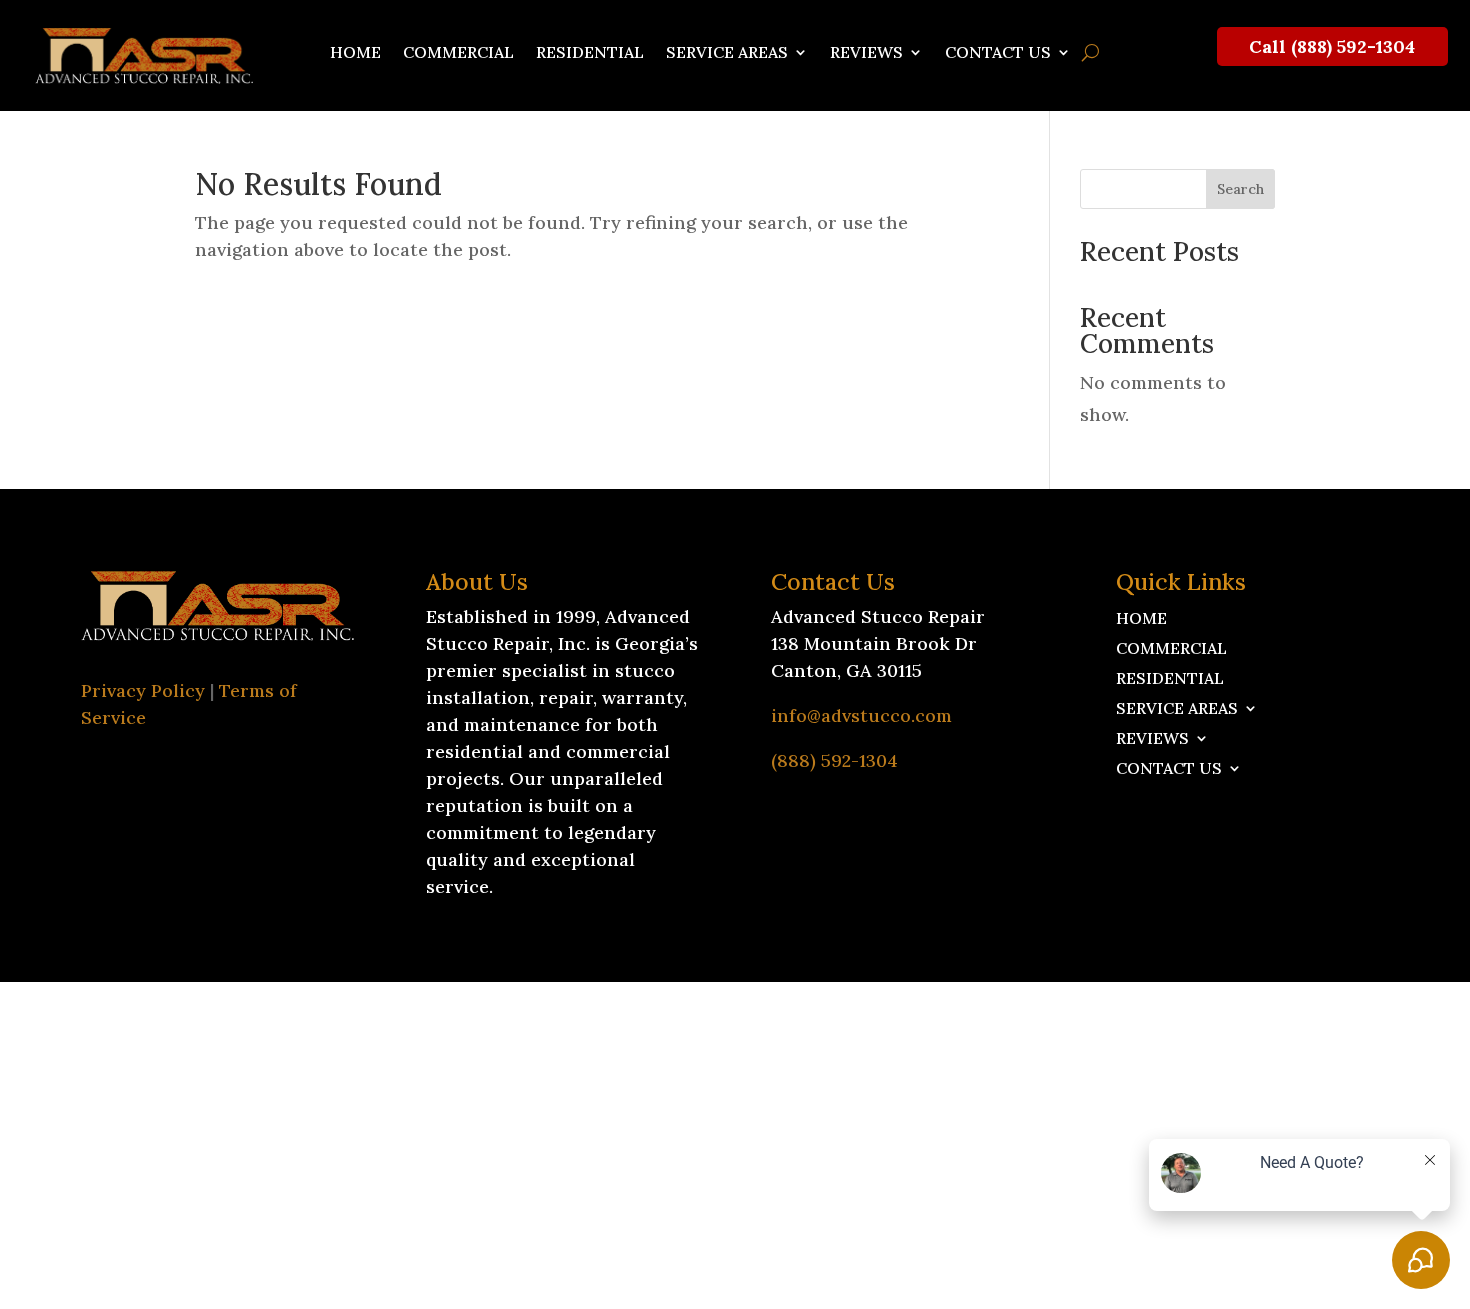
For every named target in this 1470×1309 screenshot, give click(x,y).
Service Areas (727, 53)
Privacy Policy (143, 690)
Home (355, 53)
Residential (590, 53)
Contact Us (998, 53)
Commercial (458, 53)
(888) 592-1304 (834, 760)
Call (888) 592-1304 (1332, 46)
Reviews (866, 53)
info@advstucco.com (861, 715)
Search (1240, 189)
